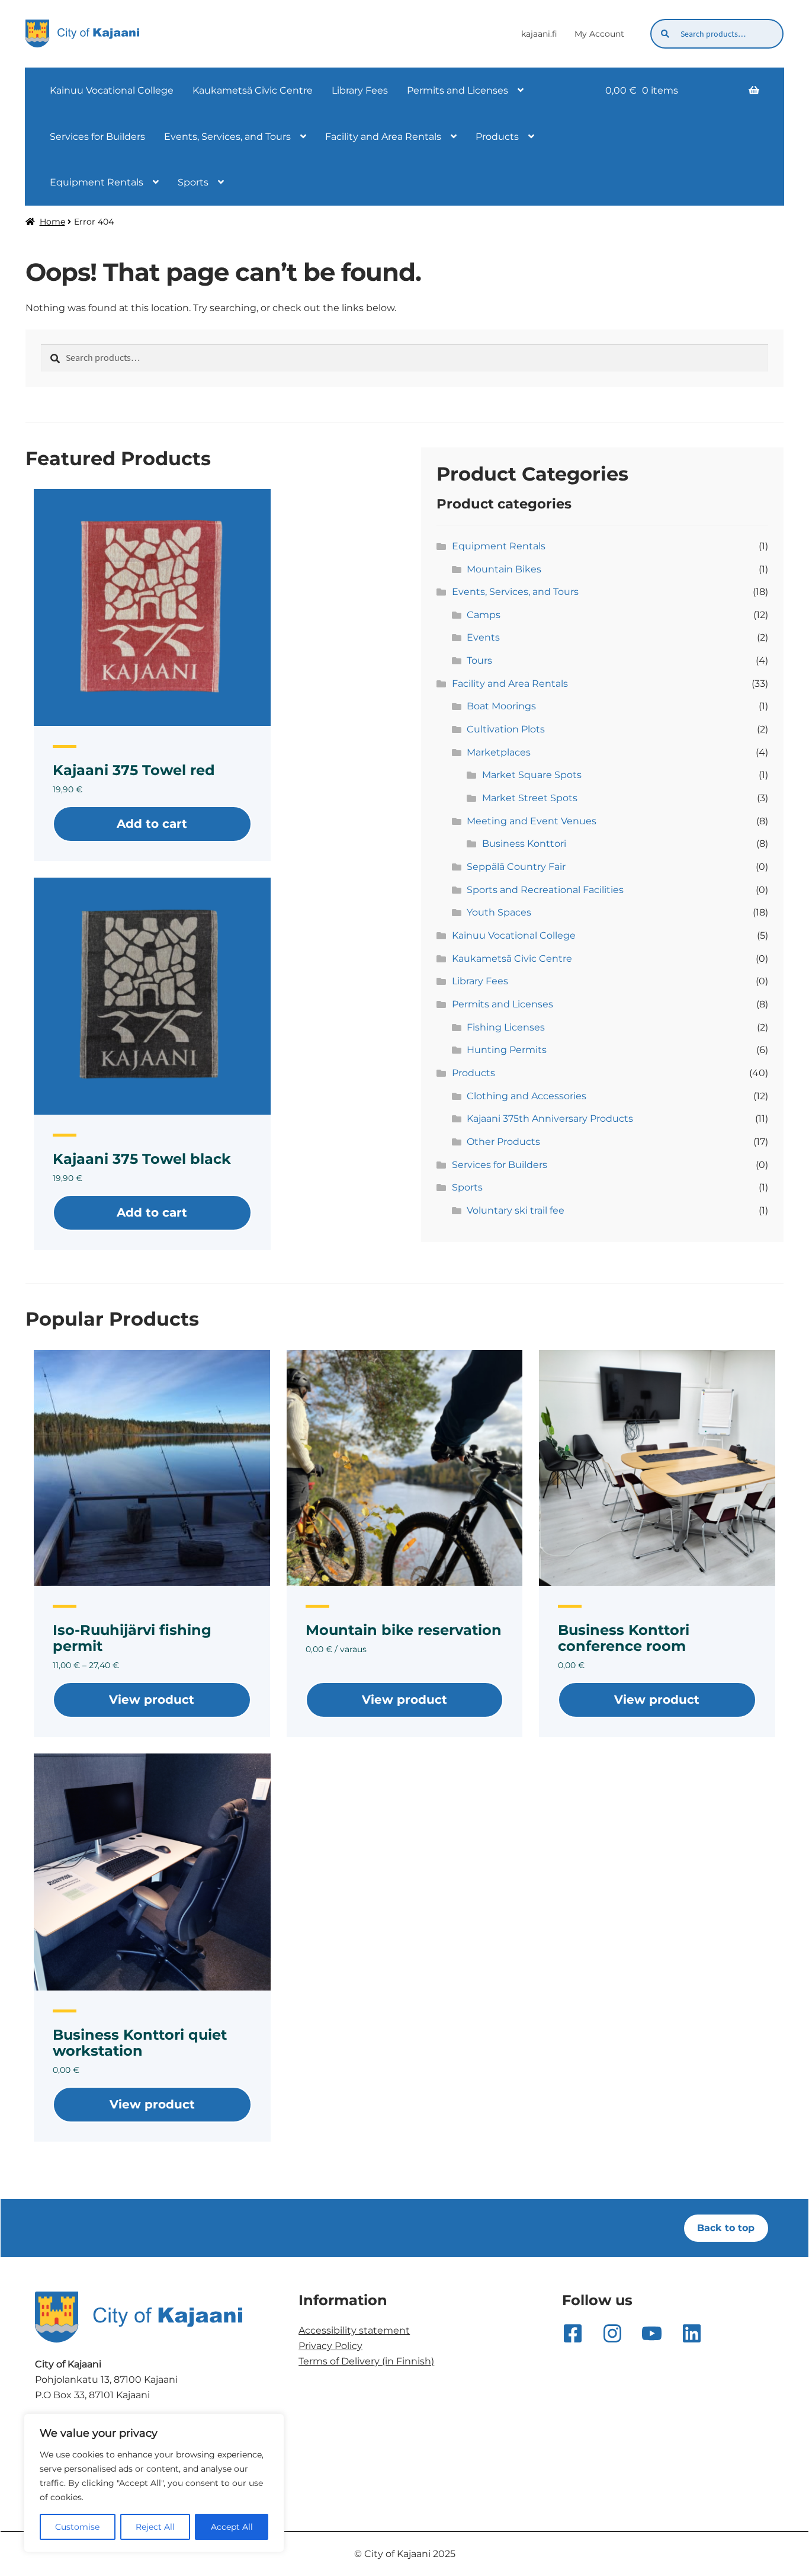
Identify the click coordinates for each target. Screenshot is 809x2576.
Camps (484, 615)
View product (152, 1700)
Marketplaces (499, 752)
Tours (479, 660)
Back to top (726, 2228)
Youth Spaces (499, 912)
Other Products (503, 1142)
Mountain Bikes (504, 569)
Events (483, 637)
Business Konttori (524, 844)
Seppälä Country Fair (516, 867)
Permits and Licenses (458, 90)
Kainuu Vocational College (112, 90)
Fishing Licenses (506, 1027)
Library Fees (360, 90)
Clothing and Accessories (527, 1096)
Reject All (155, 2527)
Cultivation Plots (506, 729)
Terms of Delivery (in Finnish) (366, 2361)
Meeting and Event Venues (532, 821)
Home (52, 222)
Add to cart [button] (152, 824)
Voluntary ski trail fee (516, 1210)
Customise (77, 2527)
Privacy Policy (330, 2346)
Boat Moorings (501, 706)
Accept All (232, 2527)
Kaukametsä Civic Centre (253, 90)
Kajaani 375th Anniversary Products (550, 1119)
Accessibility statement (354, 2330)
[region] (154, 2483)
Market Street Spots (530, 798)
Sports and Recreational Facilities (545, 890)
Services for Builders (97, 137)
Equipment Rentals (97, 182)
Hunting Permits (507, 1050)
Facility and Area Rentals (383, 137)
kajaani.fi (539, 34)
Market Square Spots (532, 775)
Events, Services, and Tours (227, 137)
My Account (599, 34)
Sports (193, 182)
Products (497, 137)
